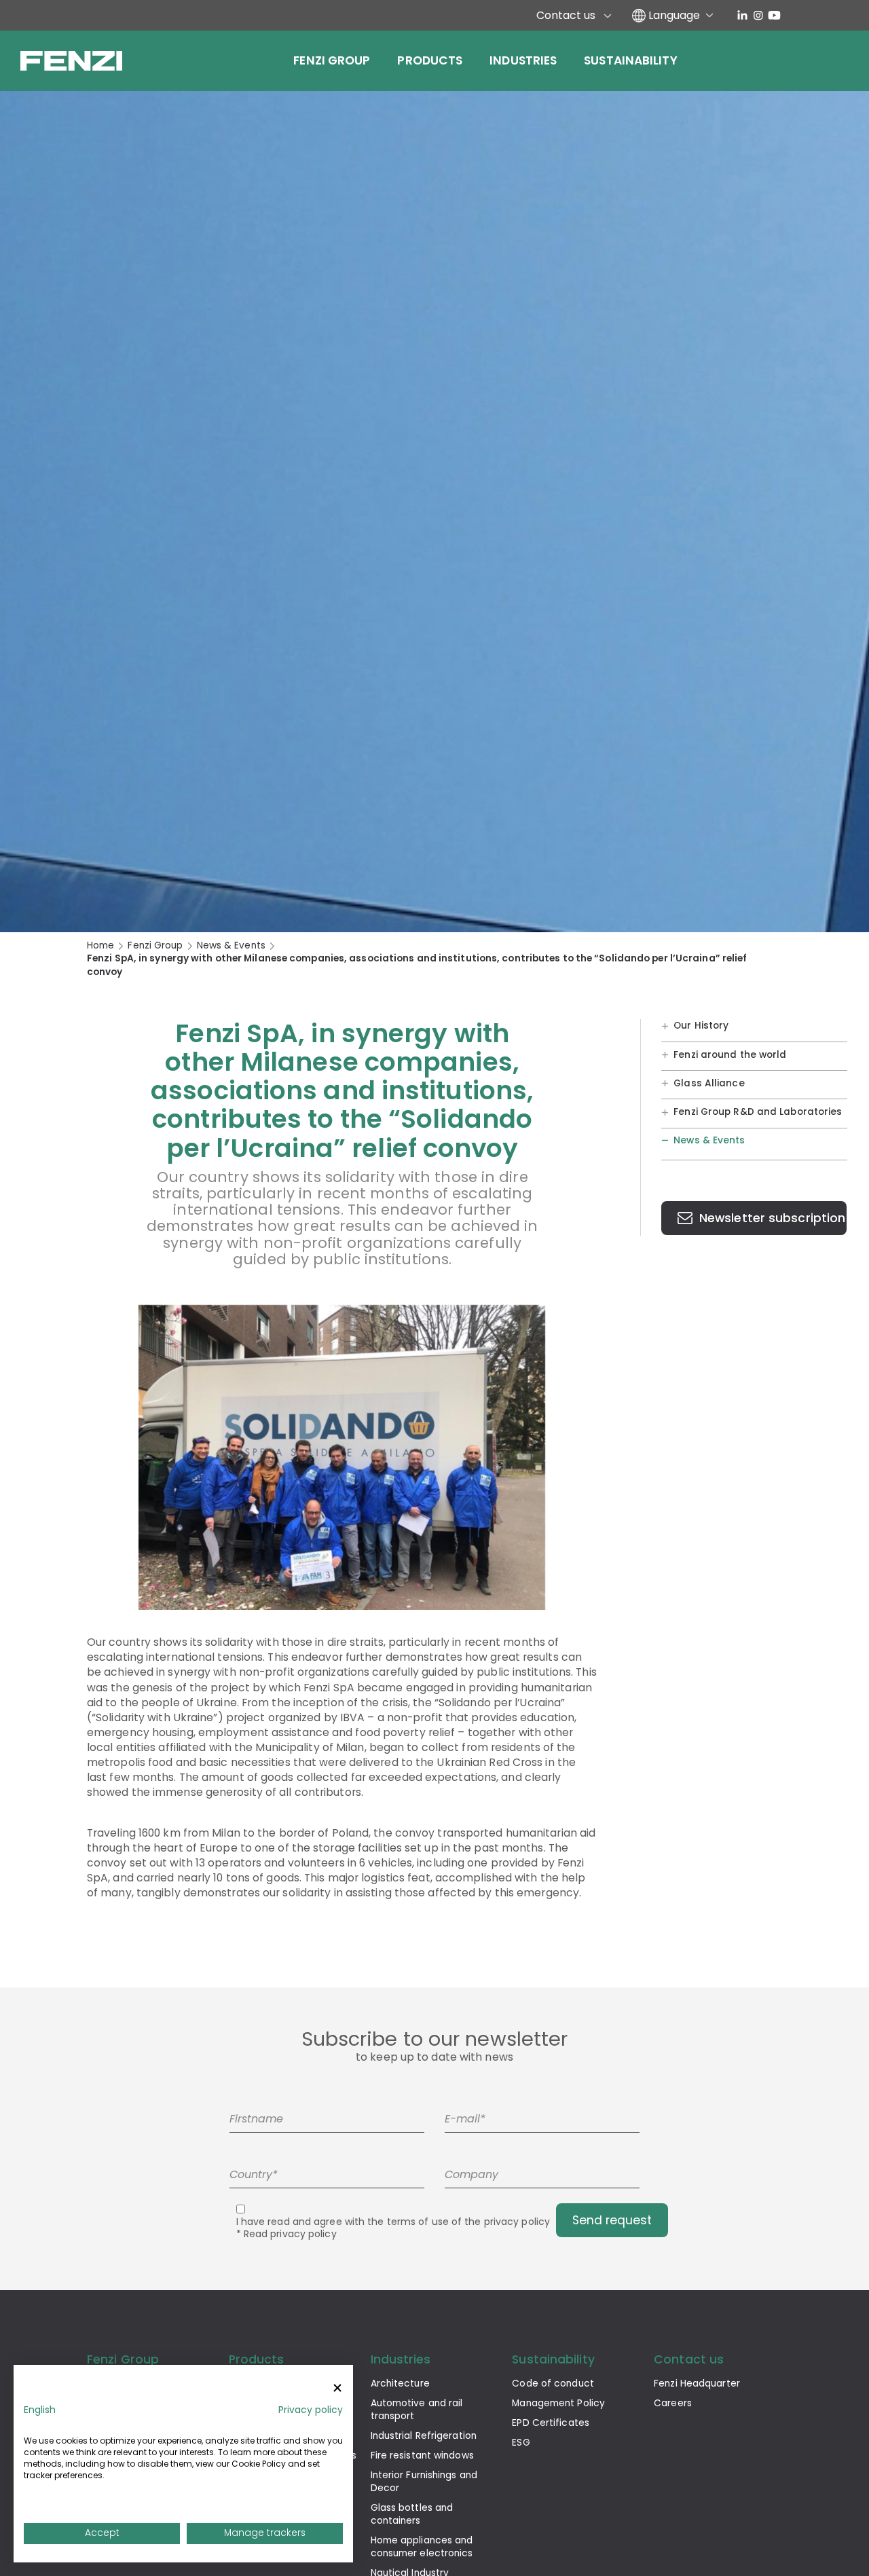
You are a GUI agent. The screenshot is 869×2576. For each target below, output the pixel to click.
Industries (523, 60)
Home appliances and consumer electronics (422, 2547)
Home (100, 945)
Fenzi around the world (730, 1054)
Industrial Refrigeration (424, 2436)
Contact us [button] (689, 2359)
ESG (521, 2443)
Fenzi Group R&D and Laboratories (758, 1112)
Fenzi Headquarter (697, 2384)
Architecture (400, 2384)
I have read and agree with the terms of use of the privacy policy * (393, 2228)
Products (430, 60)
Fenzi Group (332, 60)
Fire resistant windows (422, 2455)
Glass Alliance (709, 1083)
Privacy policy (311, 2410)
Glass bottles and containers (412, 2514)
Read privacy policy (290, 2234)
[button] (40, 2410)
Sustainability (630, 60)
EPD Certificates (551, 2423)
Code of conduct (553, 2384)
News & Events (231, 945)
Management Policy (558, 2403)
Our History (701, 1026)
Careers (673, 2403)
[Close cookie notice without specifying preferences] (337, 2388)
